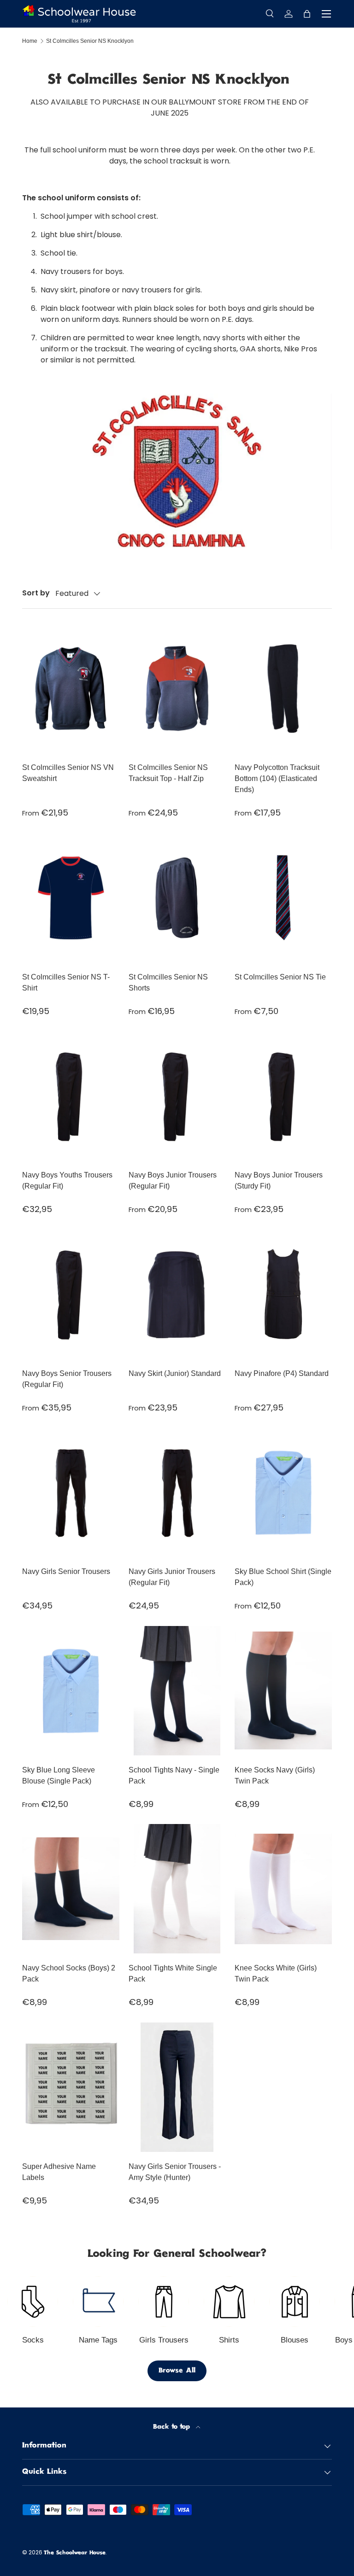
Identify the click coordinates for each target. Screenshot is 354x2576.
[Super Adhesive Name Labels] (71, 2087)
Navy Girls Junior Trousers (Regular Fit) (172, 1577)
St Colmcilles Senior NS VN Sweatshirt (68, 773)
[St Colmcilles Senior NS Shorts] (177, 898)
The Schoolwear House (75, 2553)
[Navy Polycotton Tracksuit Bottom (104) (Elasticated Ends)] (283, 688)
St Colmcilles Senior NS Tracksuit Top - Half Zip (168, 773)
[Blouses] (295, 2302)
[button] (307, 14)
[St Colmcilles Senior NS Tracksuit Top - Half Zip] (177, 688)
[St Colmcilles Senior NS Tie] (283, 898)
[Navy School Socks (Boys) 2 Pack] (71, 1889)
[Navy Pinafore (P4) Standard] (283, 1294)
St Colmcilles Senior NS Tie (280, 977)
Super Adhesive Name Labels (59, 2172)
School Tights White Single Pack (173, 1973)
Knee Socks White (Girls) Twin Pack (276, 1973)
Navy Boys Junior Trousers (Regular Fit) (173, 1180)
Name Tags (98, 2340)
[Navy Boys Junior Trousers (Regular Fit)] (177, 1096)
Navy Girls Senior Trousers (66, 1571)
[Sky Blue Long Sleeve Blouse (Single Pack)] (71, 1691)
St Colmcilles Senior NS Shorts (168, 982)
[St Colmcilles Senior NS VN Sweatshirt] (71, 688)
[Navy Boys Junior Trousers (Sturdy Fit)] (283, 1096)
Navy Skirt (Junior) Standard (175, 1373)
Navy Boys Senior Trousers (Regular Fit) (67, 1379)
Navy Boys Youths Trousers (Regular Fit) (67, 1180)
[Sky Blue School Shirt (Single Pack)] (283, 1492)
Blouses (295, 2340)
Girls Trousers (164, 2340)
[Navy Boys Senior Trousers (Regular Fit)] (71, 1294)
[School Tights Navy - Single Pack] (177, 1691)
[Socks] (33, 2302)
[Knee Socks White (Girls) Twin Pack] (283, 1889)
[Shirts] (229, 2302)
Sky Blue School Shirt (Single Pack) (283, 1577)
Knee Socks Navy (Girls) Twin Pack (275, 1775)
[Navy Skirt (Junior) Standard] (177, 1294)
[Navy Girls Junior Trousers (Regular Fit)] (177, 1492)
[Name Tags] (98, 2302)
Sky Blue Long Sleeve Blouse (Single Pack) (59, 1775)
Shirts (229, 2340)
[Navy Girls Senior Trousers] (71, 1492)
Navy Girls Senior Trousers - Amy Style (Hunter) (175, 2172)
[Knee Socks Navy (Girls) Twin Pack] (283, 1691)
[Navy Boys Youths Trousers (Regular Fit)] (71, 1096)
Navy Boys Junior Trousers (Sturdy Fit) (279, 1180)
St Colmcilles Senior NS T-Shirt (66, 982)
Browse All (177, 2371)
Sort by (36, 593)
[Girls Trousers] (164, 2302)
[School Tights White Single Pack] (177, 1889)
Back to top (173, 2427)
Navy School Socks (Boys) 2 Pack (69, 1973)
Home (30, 41)
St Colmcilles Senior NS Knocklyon (90, 41)
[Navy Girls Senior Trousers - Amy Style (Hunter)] (177, 2087)
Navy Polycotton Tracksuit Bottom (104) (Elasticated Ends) (277, 778)
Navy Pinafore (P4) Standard (282, 1373)
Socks (33, 2340)
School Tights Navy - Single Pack (174, 1775)
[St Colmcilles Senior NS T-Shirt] (71, 898)
